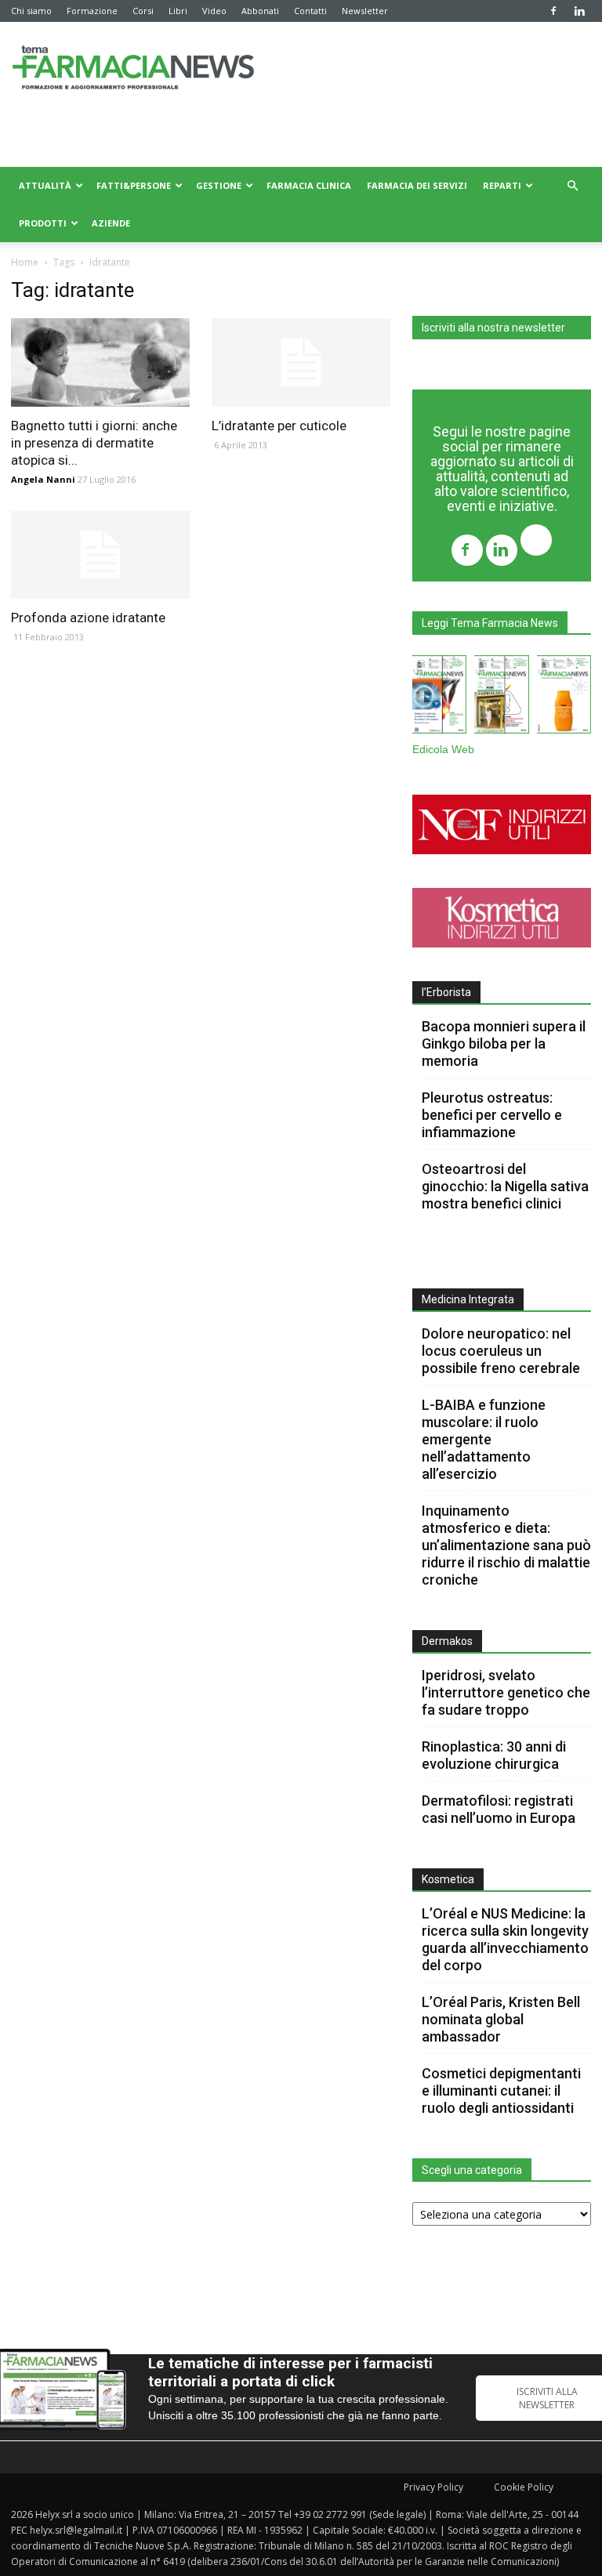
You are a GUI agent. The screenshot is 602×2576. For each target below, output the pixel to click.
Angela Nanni (43, 479)
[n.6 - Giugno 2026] (564, 697)
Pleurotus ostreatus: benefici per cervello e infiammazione (492, 1115)
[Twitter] (536, 542)
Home (25, 262)
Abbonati (260, 11)
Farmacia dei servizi (417, 185)
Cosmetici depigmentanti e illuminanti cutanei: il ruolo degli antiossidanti (501, 2091)
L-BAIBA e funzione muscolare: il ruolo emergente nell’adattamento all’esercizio (484, 1439)
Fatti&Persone (134, 185)
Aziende (111, 223)
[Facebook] (553, 11)
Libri (178, 11)
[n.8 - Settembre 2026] (439, 697)
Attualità (45, 185)
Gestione (219, 185)
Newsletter (365, 11)
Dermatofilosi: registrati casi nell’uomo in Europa (499, 1809)
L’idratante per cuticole (279, 426)
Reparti (502, 185)
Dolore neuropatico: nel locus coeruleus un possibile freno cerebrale (502, 1351)
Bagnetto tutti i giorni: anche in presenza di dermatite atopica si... (94, 443)
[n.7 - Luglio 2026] (501, 697)
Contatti (310, 11)
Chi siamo (31, 11)
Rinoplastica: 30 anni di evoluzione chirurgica (494, 1755)
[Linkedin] (579, 11)
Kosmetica (448, 1879)
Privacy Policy (433, 2487)
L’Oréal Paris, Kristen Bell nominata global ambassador (501, 2019)
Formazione (92, 11)
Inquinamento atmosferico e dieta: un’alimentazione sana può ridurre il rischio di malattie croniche (506, 1545)
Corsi (143, 11)
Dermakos (447, 1641)
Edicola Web (443, 750)
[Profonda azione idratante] (100, 555)
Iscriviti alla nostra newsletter (493, 328)
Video (214, 11)
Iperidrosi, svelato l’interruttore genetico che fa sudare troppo (506, 1692)
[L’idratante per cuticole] (301, 362)
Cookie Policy (524, 2487)
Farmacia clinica (309, 185)
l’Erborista (446, 992)
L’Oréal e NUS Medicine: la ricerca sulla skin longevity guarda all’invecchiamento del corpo (505, 1939)
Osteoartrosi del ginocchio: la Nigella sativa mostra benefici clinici (505, 1186)
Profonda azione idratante (88, 618)
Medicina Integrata (468, 1299)
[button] (572, 186)
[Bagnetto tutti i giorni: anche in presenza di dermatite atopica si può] (100, 362)
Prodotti (43, 223)
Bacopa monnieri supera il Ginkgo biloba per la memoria (504, 1043)
